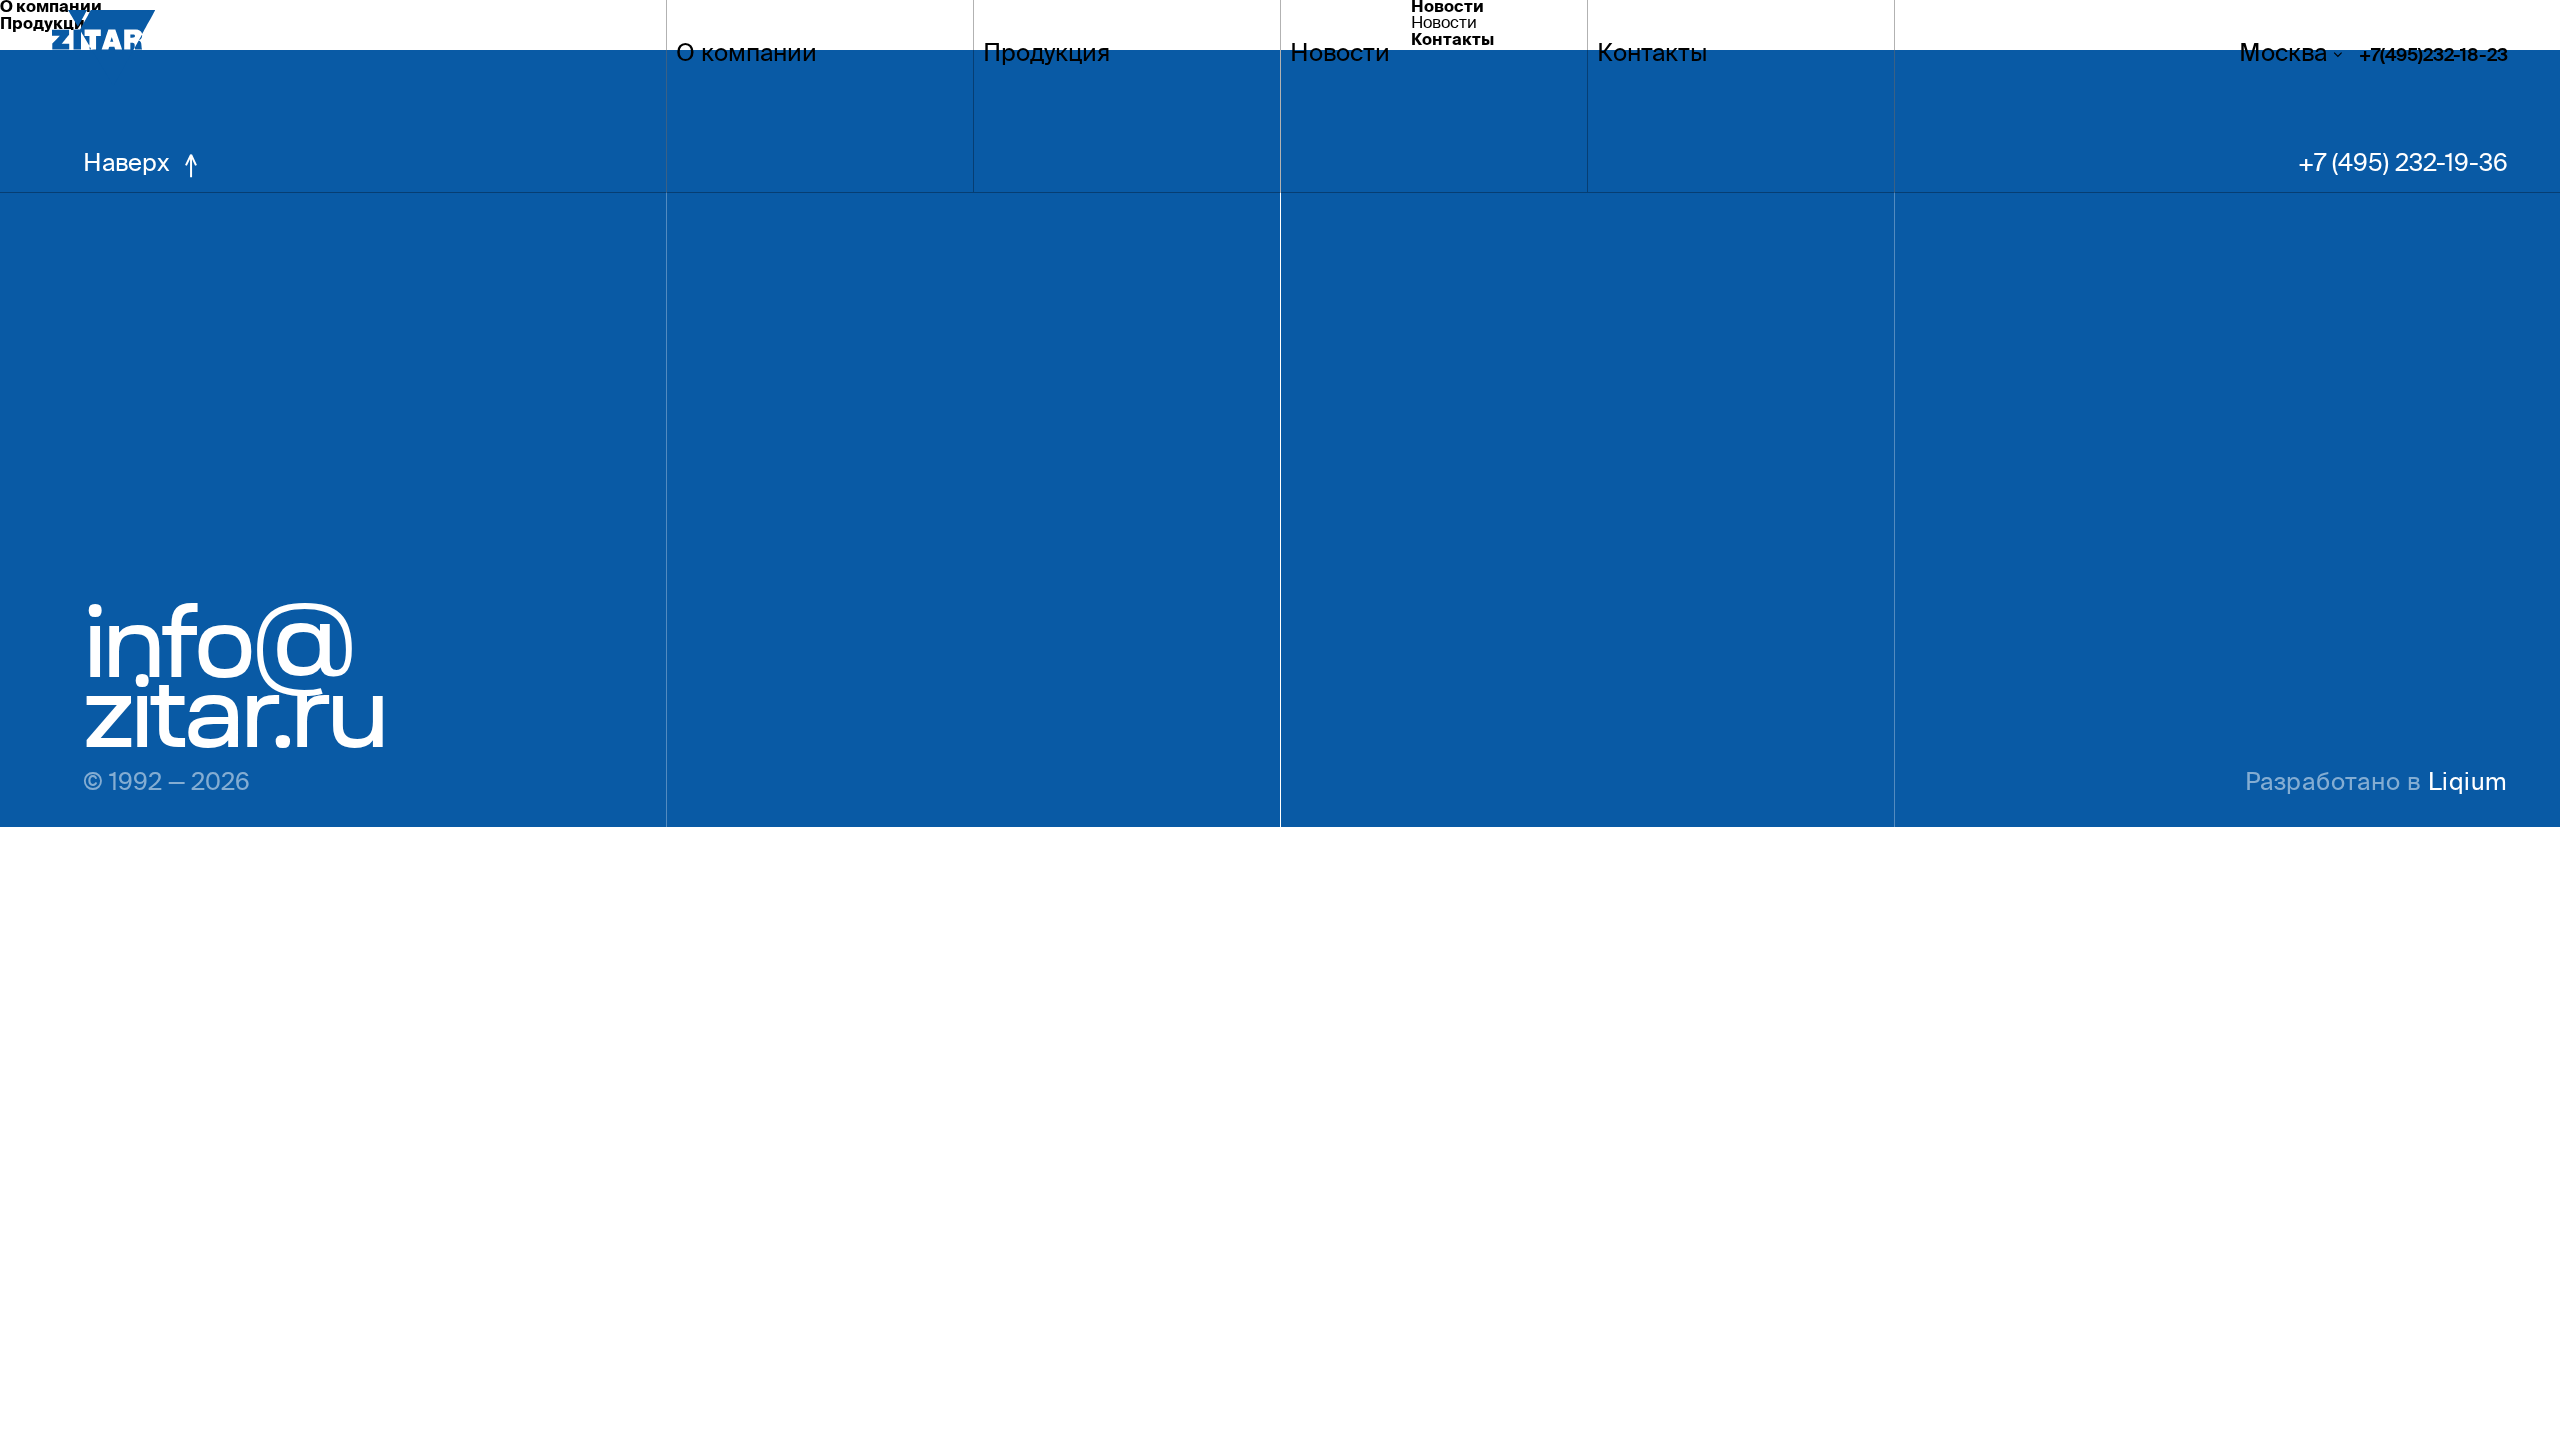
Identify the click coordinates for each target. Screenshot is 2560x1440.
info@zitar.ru (234, 677)
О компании (746, 56)
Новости (1340, 56)
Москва (2283, 56)
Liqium (2468, 784)
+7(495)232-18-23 (2433, 57)
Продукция (1046, 56)
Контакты (1652, 56)
